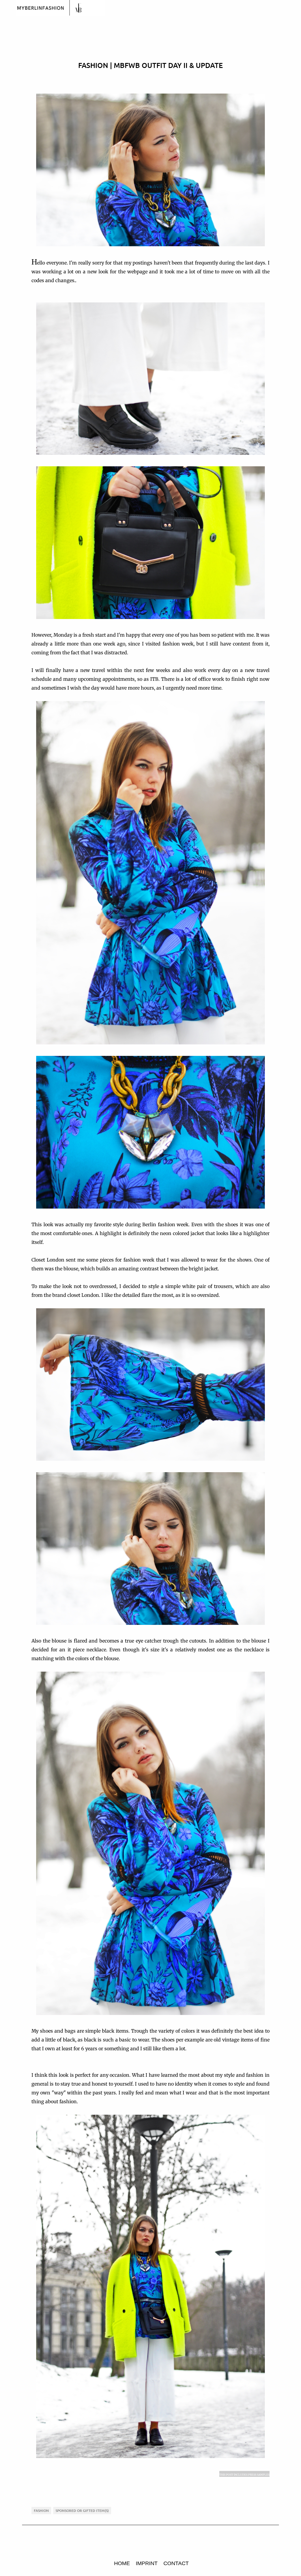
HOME (122, 2563)
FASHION (41, 2511)
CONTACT (176, 2563)
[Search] (293, 8)
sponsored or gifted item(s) (82, 2511)
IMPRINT (147, 2563)
